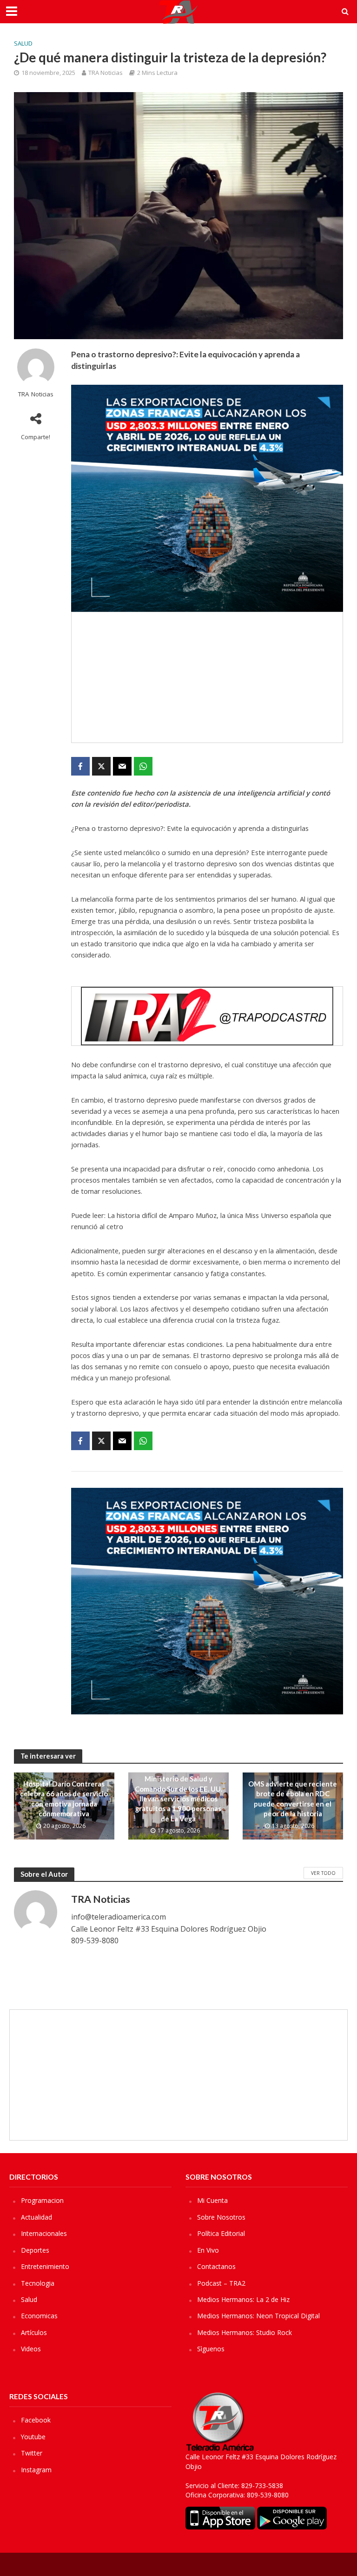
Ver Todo (323, 1873)
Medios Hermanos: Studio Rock (245, 2332)
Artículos (34, 2332)
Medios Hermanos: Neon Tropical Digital (258, 2316)
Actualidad (36, 2217)
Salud (23, 43)
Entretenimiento (45, 2266)
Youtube (33, 2437)
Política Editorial (221, 2233)
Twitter (32, 2453)
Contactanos (216, 2266)
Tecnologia (38, 2283)
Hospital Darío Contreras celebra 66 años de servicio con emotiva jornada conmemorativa (64, 1799)
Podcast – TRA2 (221, 2283)
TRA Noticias (106, 73)
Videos (31, 2349)
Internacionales (44, 2233)
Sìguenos (211, 2349)
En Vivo (208, 2250)
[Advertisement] (207, 677)
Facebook (36, 2420)
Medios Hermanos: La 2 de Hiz (243, 2299)
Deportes (35, 2250)
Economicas (39, 2316)
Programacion (42, 2200)
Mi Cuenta (212, 2200)
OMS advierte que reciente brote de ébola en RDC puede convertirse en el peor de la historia (293, 1799)
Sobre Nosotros (221, 2217)
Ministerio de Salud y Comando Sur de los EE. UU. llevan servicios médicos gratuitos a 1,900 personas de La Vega (178, 1799)
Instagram (36, 2470)
